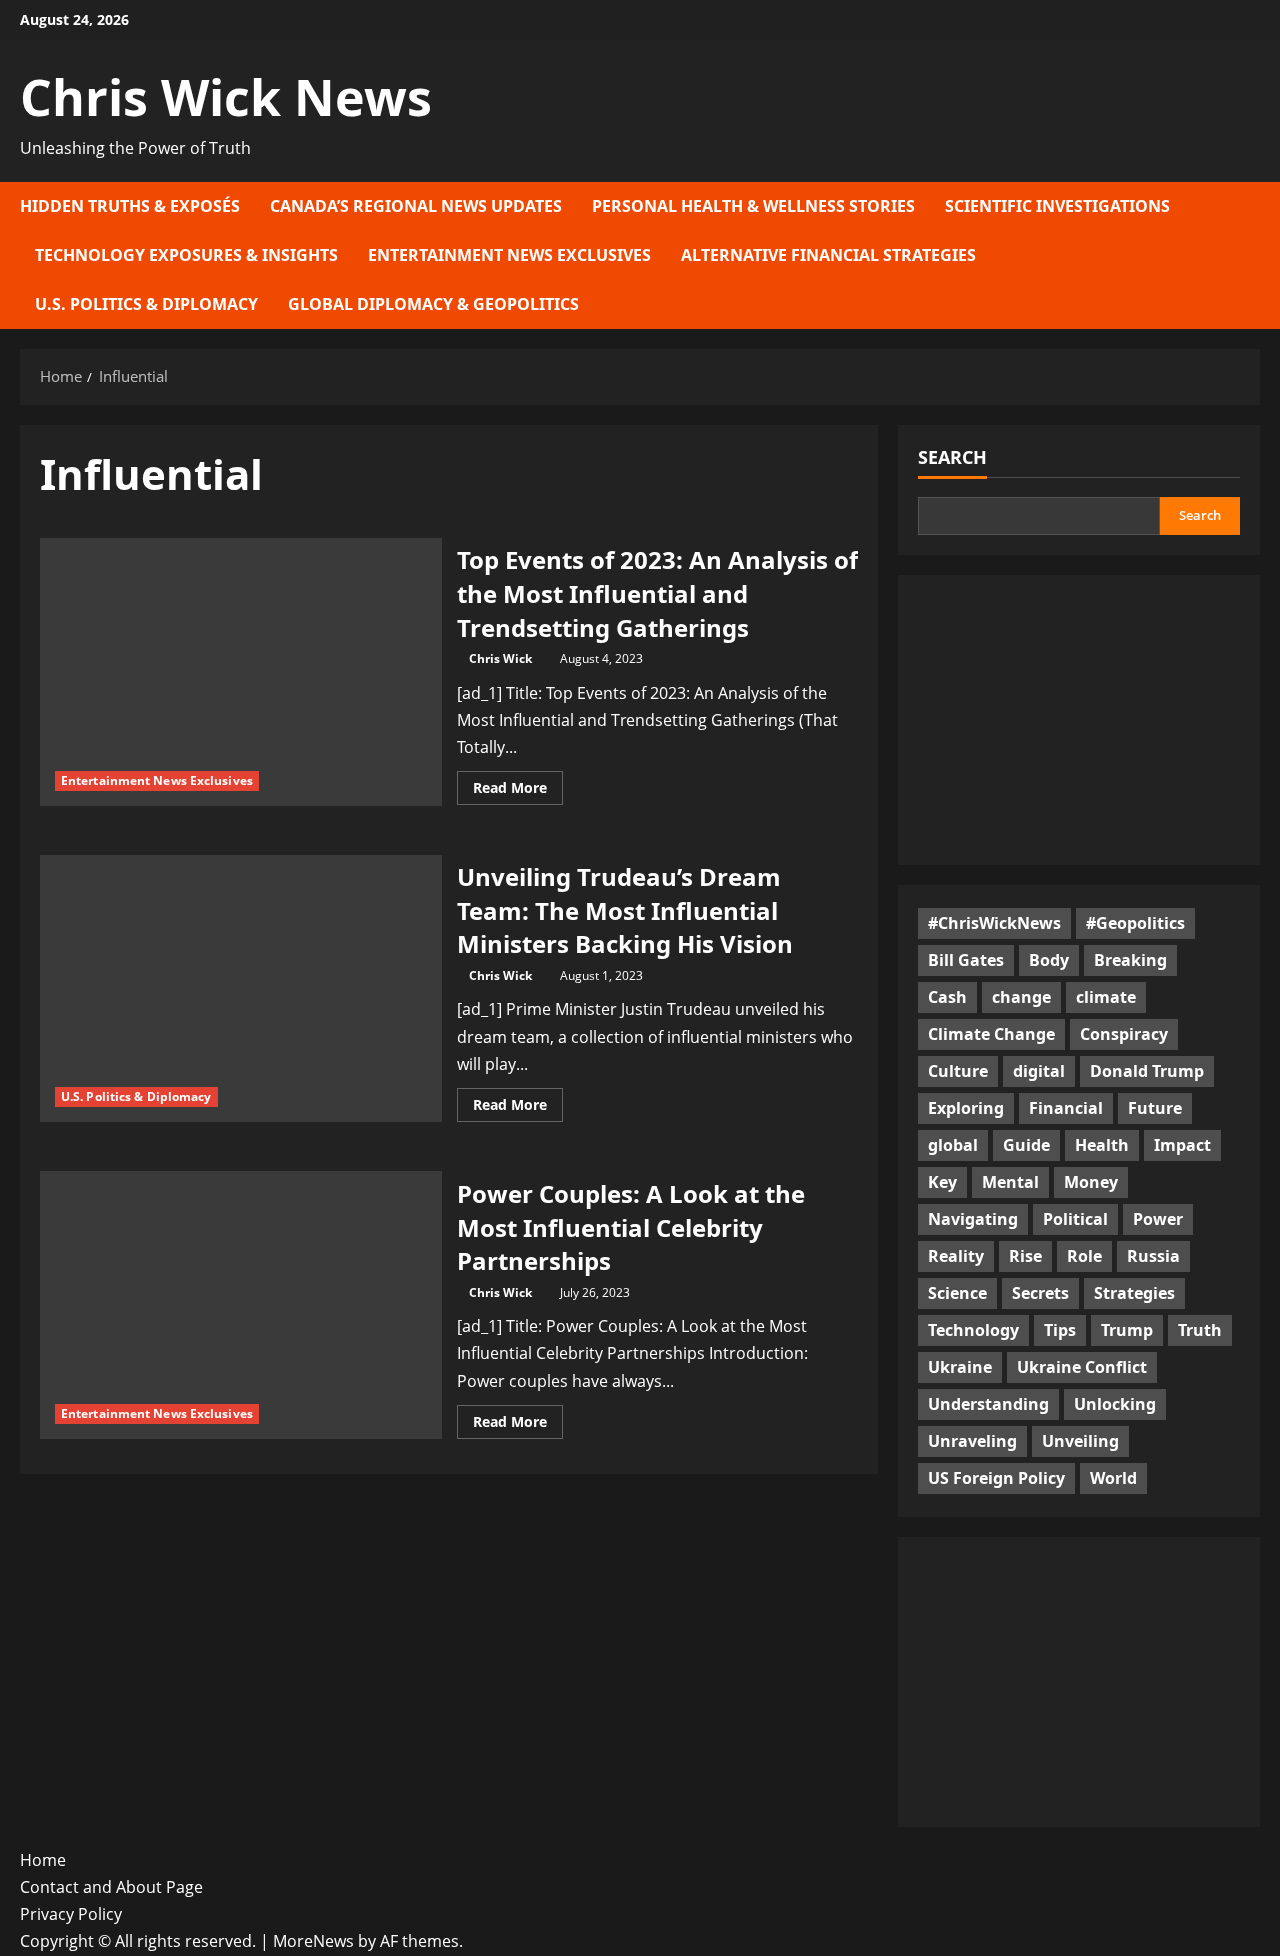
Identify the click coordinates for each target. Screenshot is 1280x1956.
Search (952, 457)
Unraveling (972, 1441)
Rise (1025, 1256)
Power (1158, 1219)
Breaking (1130, 960)
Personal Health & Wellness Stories (753, 206)
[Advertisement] (1079, 720)
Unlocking (1115, 1404)
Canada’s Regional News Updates (416, 206)
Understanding (988, 1404)
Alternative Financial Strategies (828, 255)
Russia (1153, 1256)
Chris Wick (500, 658)
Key (942, 1182)
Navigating (973, 1219)
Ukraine (960, 1367)
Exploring (966, 1108)
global (953, 1145)
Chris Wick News (226, 97)
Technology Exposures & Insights (186, 255)
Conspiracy (1124, 1034)
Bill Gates (966, 960)
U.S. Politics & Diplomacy (146, 304)
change (1021, 997)
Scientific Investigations (1057, 206)
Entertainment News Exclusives (509, 255)
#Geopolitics (1135, 923)
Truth (1200, 1330)
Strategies (1134, 1293)
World (1113, 1478)
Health (1102, 1145)
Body (1049, 960)
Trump (1127, 1330)
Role (1084, 1256)
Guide (1026, 1145)
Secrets (1040, 1293)
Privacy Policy (71, 1914)
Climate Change (991, 1034)
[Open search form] (1254, 255)
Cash (947, 997)
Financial (1066, 1108)
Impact (1182, 1145)
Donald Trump (1147, 1071)
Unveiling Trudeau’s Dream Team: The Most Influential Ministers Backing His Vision (625, 910)
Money (1091, 1182)
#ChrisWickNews (994, 923)
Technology (973, 1330)
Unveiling (1080, 1441)
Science (957, 1293)
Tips (1060, 1330)
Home (43, 1860)
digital (1039, 1071)
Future (1155, 1108)
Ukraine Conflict (1082, 1367)
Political (1075, 1219)
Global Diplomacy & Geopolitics (433, 304)
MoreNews (313, 1941)
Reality (956, 1256)
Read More (518, 791)
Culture (958, 1071)
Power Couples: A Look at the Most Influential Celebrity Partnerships (631, 1227)
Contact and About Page (111, 1887)
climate (1106, 997)
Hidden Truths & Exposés (130, 206)
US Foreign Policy (996, 1478)
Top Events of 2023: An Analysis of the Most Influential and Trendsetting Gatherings (657, 593)
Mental (1010, 1182)
